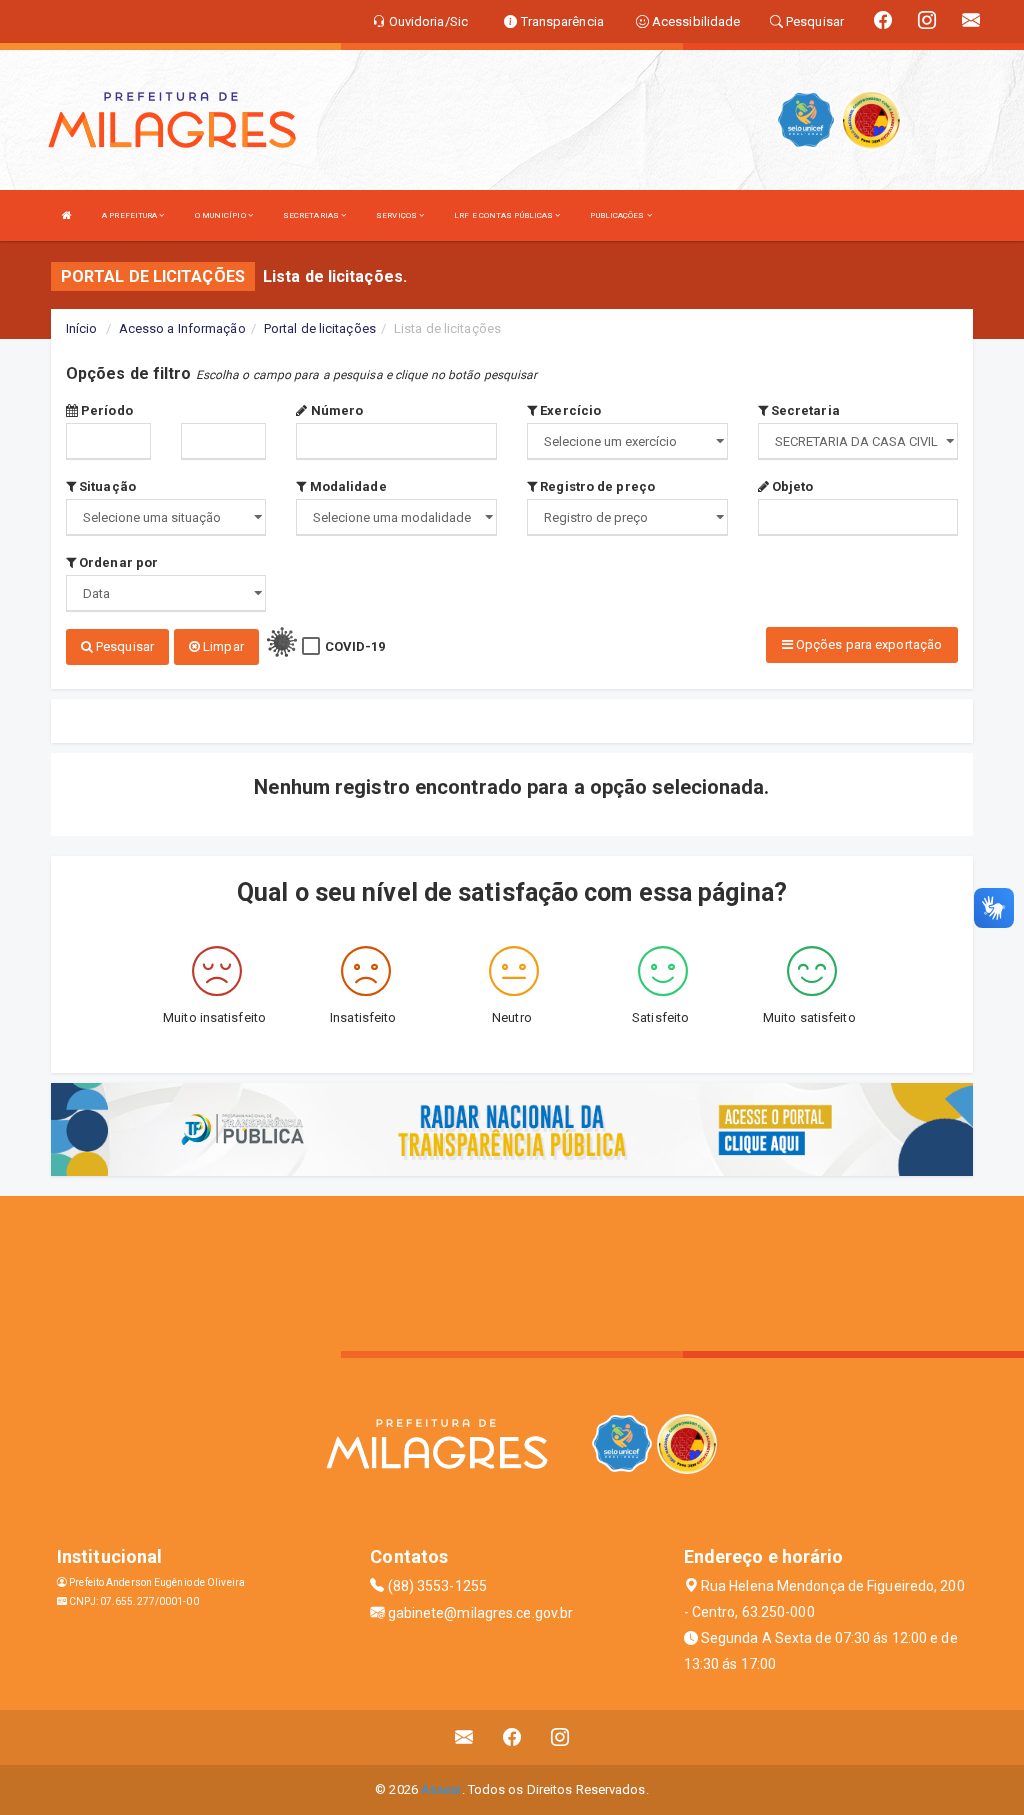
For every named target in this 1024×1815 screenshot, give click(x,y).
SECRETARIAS (312, 215)
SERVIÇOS (397, 215)
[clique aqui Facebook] (512, 1737)
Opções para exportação (867, 644)
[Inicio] (67, 215)
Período (105, 410)
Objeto (791, 486)
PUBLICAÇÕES (618, 215)
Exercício (569, 410)
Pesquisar (123, 646)
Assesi (441, 1789)
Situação (106, 486)
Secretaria (804, 410)
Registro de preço (596, 486)
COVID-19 (355, 646)
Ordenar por (117, 562)
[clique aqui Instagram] (560, 1737)
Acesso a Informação (182, 328)
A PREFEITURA (130, 215)
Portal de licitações (320, 328)
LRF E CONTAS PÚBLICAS (504, 215)
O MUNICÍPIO (221, 215)
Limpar (222, 646)
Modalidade (346, 486)
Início (82, 328)
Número (335, 410)
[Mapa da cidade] (512, 1271)
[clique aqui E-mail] (464, 1737)
